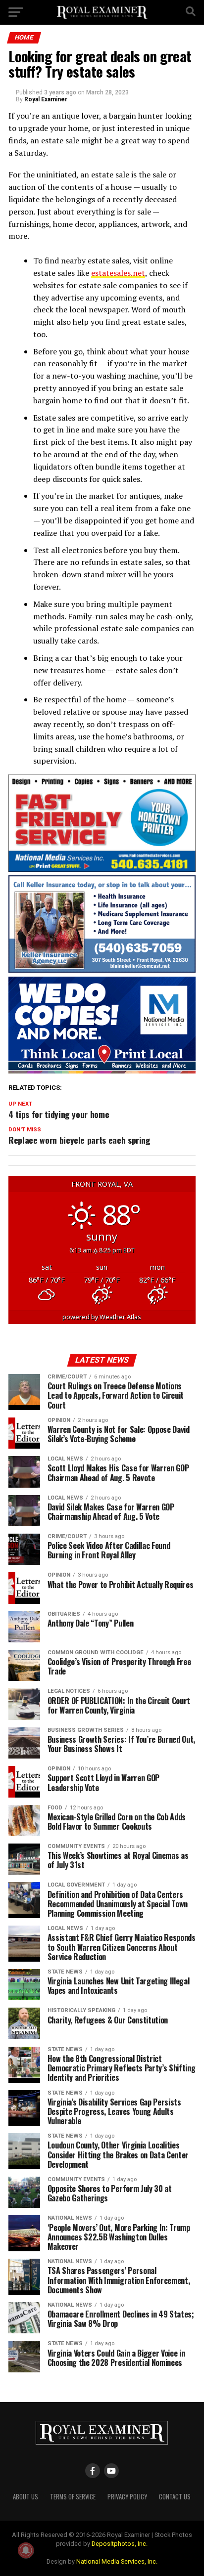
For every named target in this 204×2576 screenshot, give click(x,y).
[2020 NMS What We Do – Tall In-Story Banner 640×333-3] (102, 869)
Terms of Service (73, 2497)
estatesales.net (118, 273)
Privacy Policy (127, 2497)
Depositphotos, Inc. (120, 2544)
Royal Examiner (46, 99)
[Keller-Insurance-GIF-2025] (102, 970)
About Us (25, 2497)
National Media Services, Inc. (117, 2561)
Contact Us (175, 2497)
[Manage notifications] (26, 2550)
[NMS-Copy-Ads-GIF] (102, 1071)
